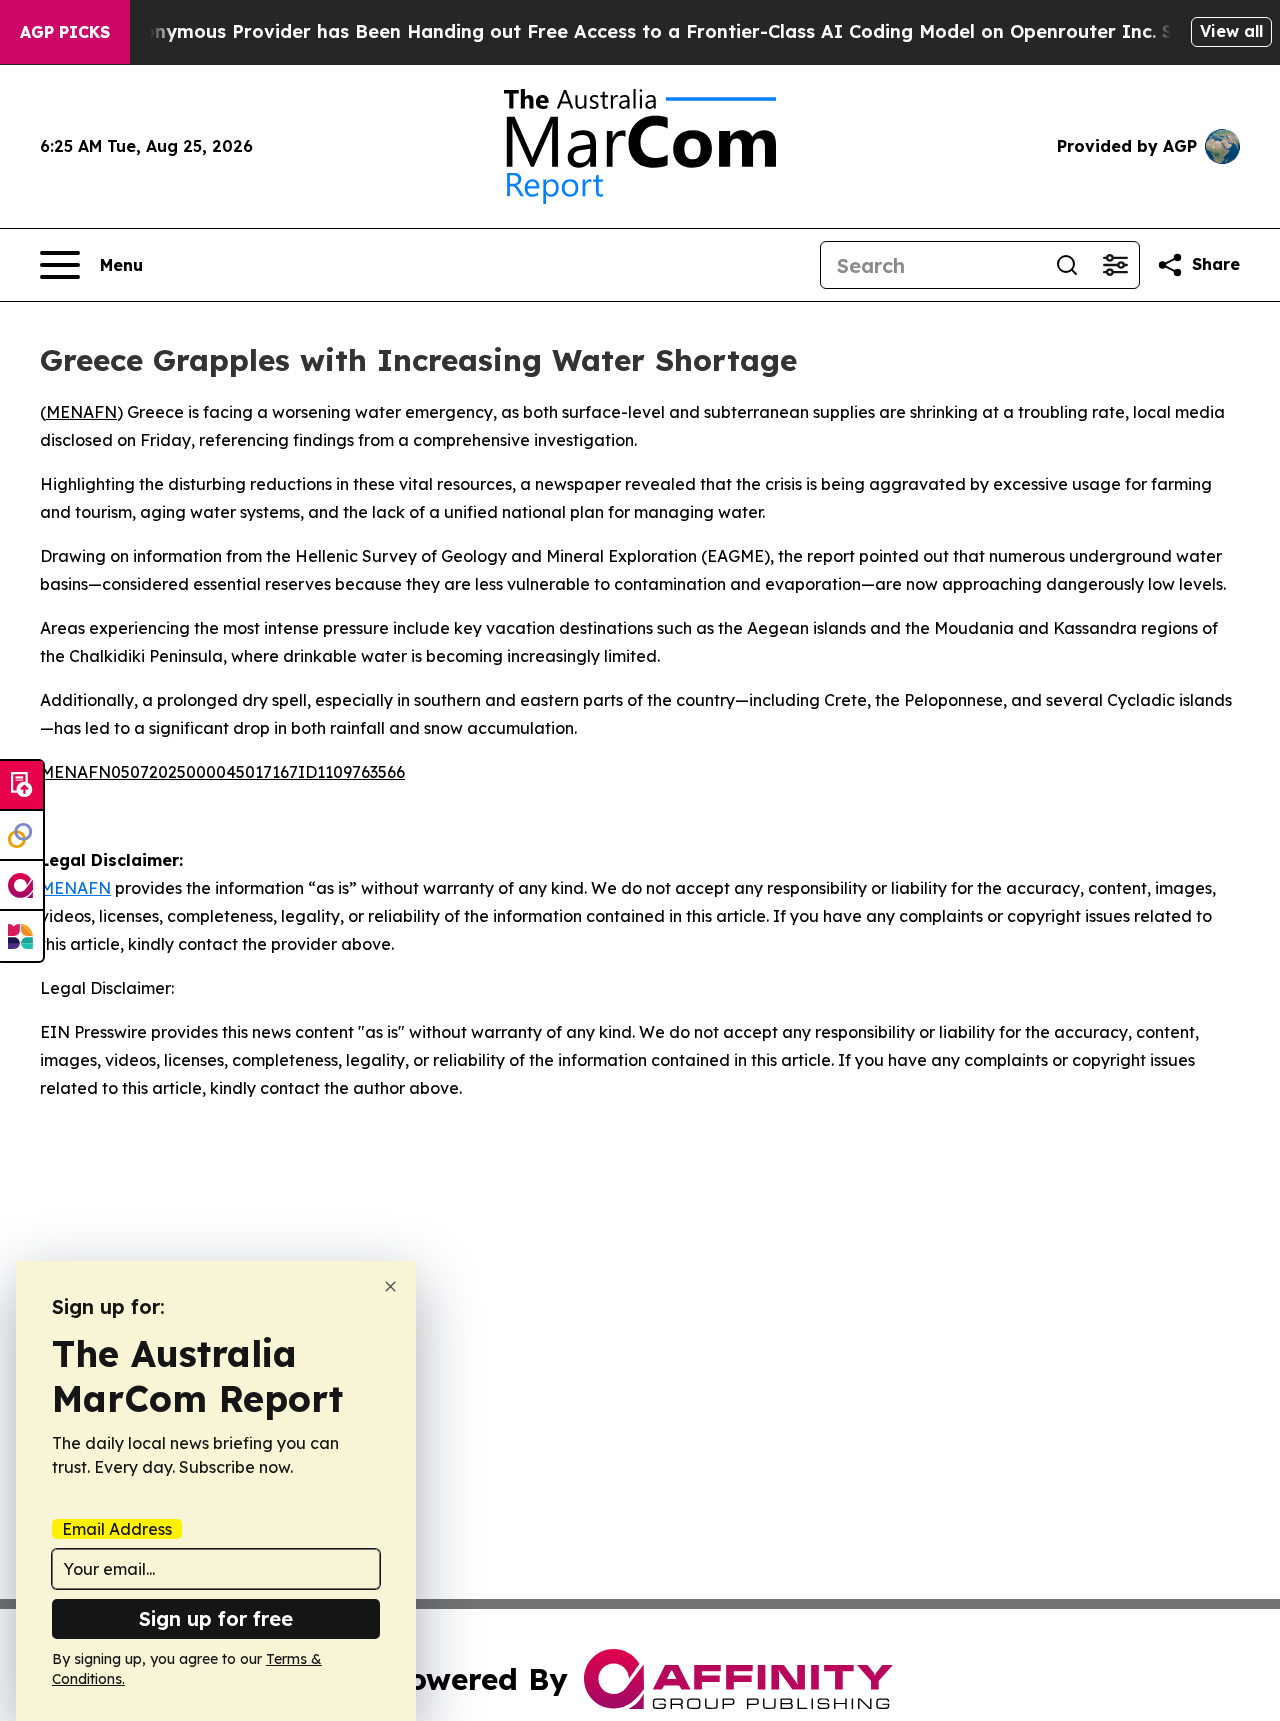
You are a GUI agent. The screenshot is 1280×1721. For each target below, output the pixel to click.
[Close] (390, 1286)
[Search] (1067, 265)
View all (1231, 31)
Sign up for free (216, 1618)
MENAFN (81, 412)
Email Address (117, 1529)
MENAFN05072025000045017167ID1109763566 (222, 772)
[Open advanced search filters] (1115, 265)
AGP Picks (65, 32)
